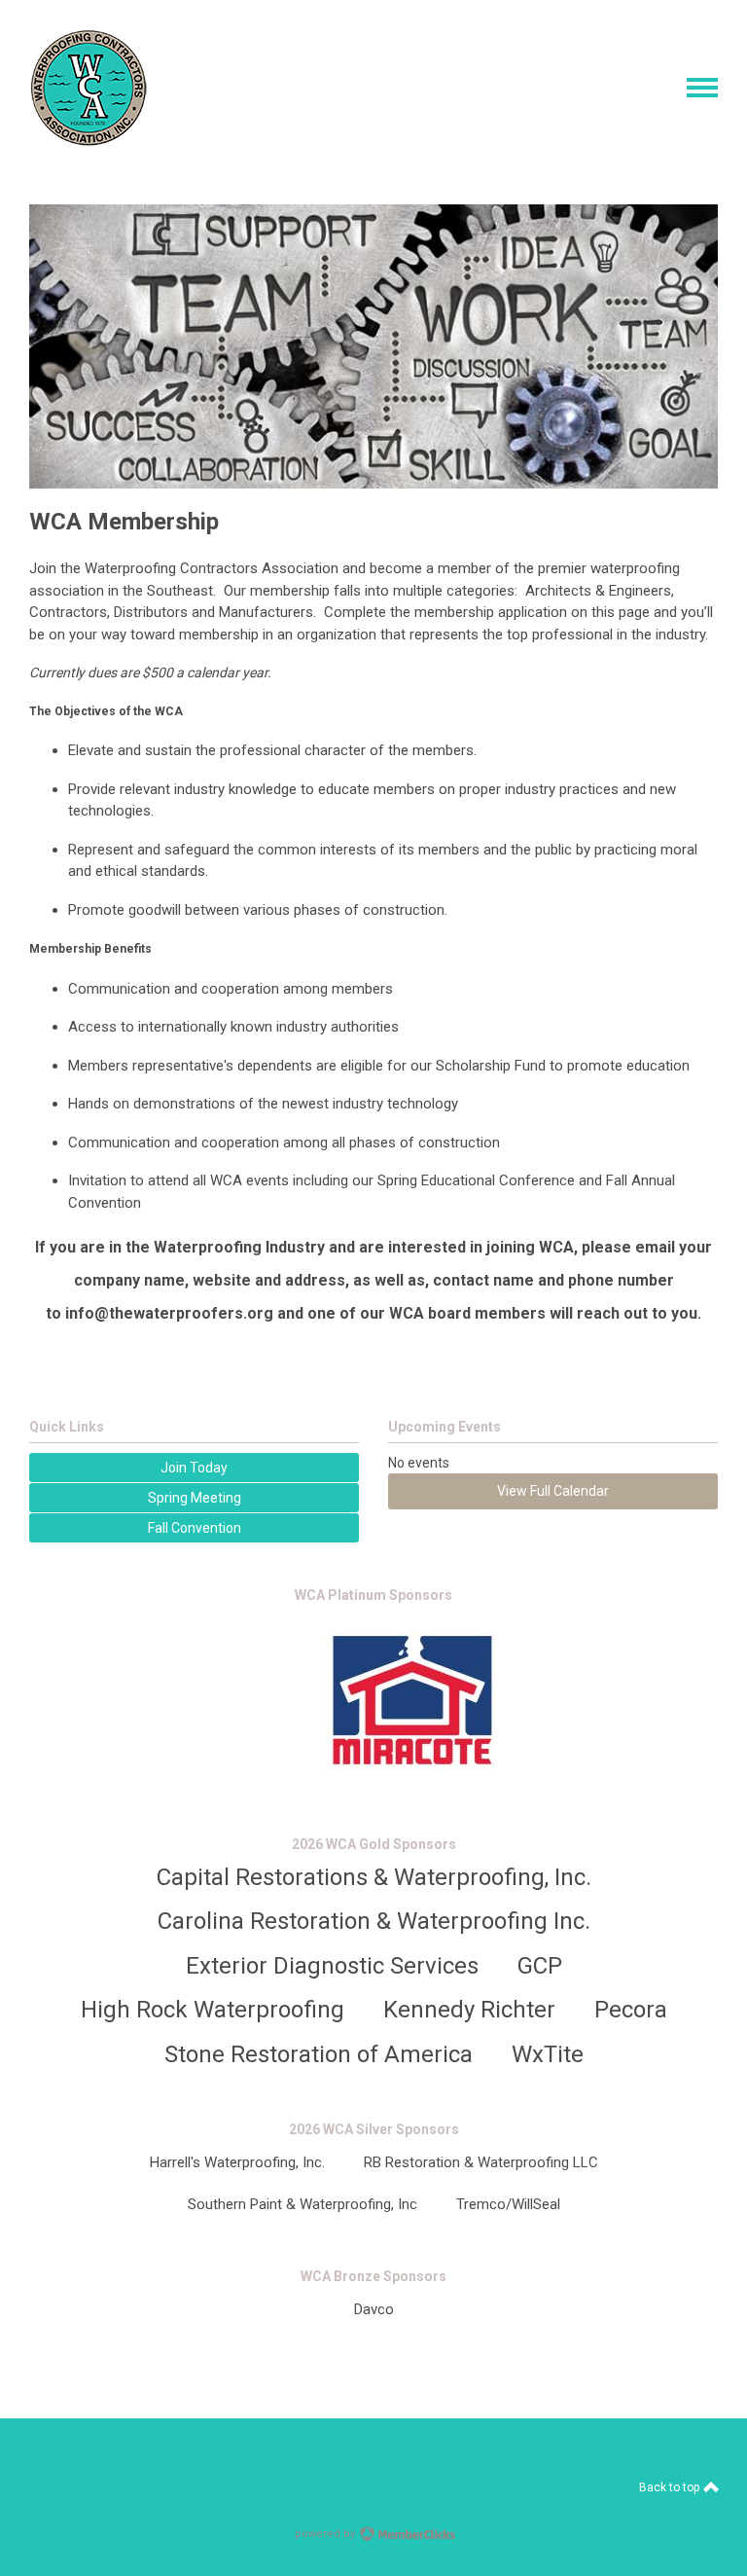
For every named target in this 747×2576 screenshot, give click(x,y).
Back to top (671, 2487)
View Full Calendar (553, 1491)
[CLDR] (89, 141)
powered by (326, 2534)
